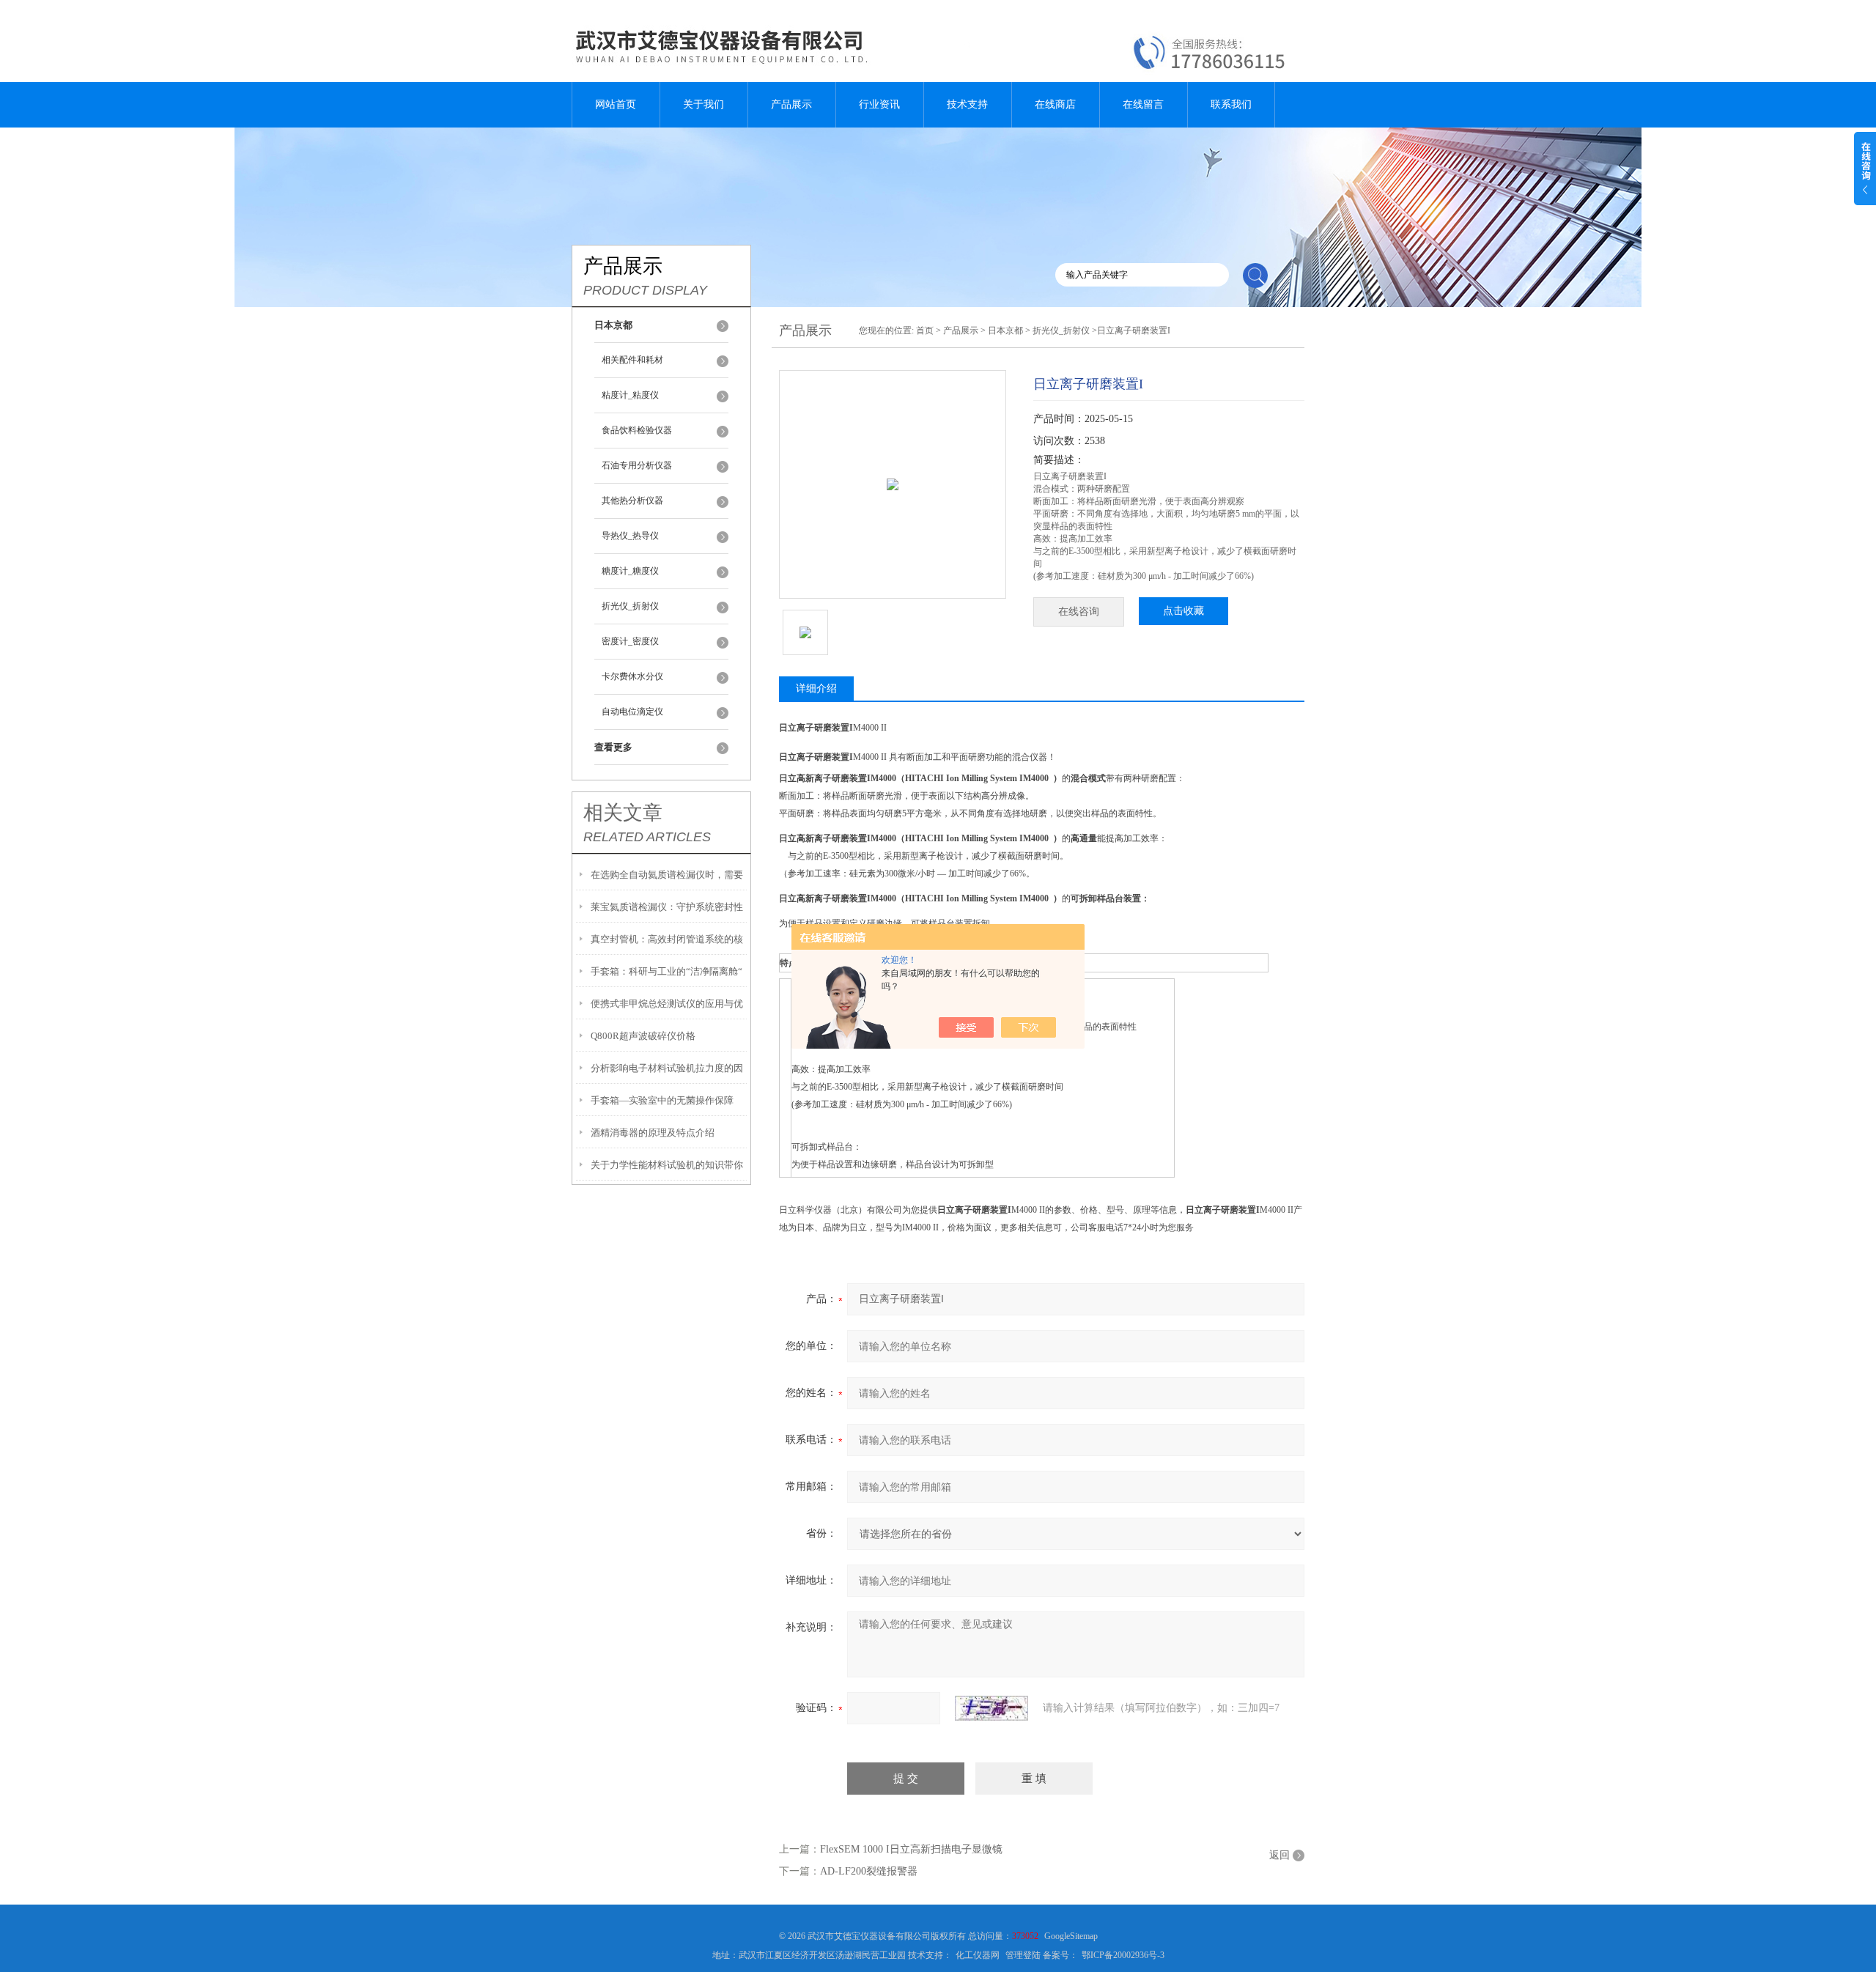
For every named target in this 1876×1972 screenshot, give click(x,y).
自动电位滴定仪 (632, 712)
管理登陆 (1023, 1955)
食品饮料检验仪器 (637, 430)
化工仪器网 (978, 1955)
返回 (1279, 1855)
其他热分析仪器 (632, 501)
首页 (925, 330)
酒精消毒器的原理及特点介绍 (653, 1133)
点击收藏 (1183, 611)
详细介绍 (816, 688)
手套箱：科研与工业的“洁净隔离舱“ (666, 971)
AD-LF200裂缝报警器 (869, 1871)
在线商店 (1055, 104)
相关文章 (623, 813)
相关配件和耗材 (632, 360)
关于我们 (703, 104)
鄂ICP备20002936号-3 (1123, 1955)
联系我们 (1231, 104)
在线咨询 (1079, 612)
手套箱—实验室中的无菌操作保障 (662, 1100)
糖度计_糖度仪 (630, 571)
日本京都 (1005, 330)
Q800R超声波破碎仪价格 (643, 1036)
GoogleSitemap (1071, 1936)
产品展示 (791, 104)
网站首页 (616, 104)
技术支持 (967, 104)
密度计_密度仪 (630, 641)
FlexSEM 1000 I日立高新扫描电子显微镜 (911, 1849)
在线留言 (1143, 104)
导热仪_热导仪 (630, 536)
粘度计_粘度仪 (630, 395)
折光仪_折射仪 (630, 606)
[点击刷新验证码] (991, 1708)
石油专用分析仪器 (637, 465)
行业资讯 (879, 104)
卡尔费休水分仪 (632, 676)
